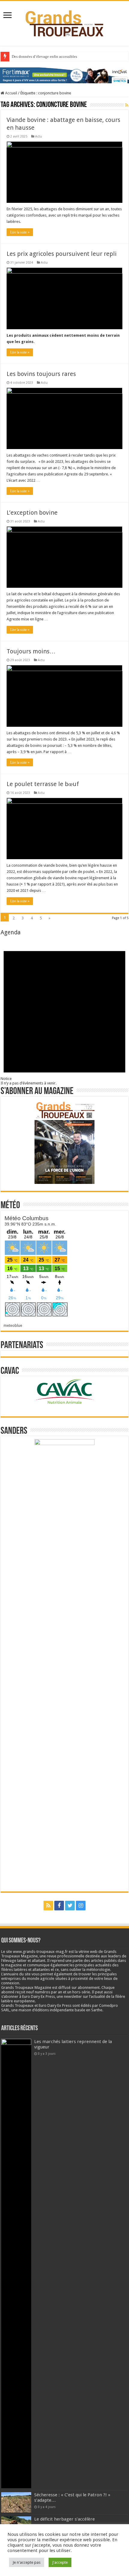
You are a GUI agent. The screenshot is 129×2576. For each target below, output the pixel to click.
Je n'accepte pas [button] (27, 2562)
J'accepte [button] (60, 2562)
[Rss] (48, 1906)
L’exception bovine (32, 513)
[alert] (64, 1011)
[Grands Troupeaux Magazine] (65, 22)
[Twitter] (70, 1906)
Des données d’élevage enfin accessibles (44, 56)
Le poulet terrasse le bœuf (43, 784)
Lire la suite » (20, 232)
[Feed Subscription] (127, 105)
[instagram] (81, 1906)
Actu (39, 136)
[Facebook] (59, 1906)
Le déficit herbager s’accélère (64, 2519)
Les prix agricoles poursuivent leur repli (62, 254)
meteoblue (13, 1325)
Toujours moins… (31, 651)
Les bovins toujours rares (41, 374)
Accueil (11, 93)
